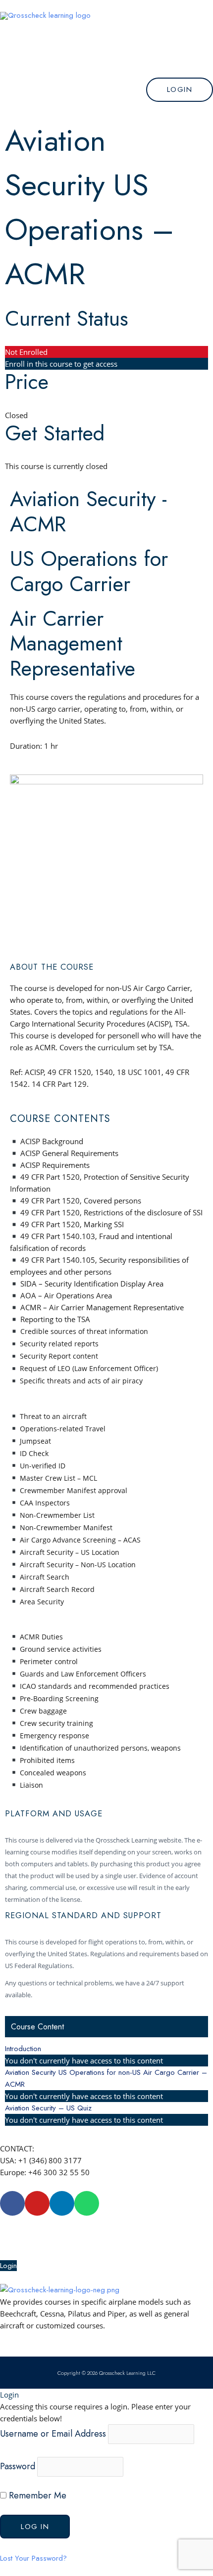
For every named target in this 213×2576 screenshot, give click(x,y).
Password (18, 2466)
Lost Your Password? (33, 2558)
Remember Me (36, 2495)
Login (8, 2266)
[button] (106, 56)
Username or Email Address (53, 2433)
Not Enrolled (26, 352)
